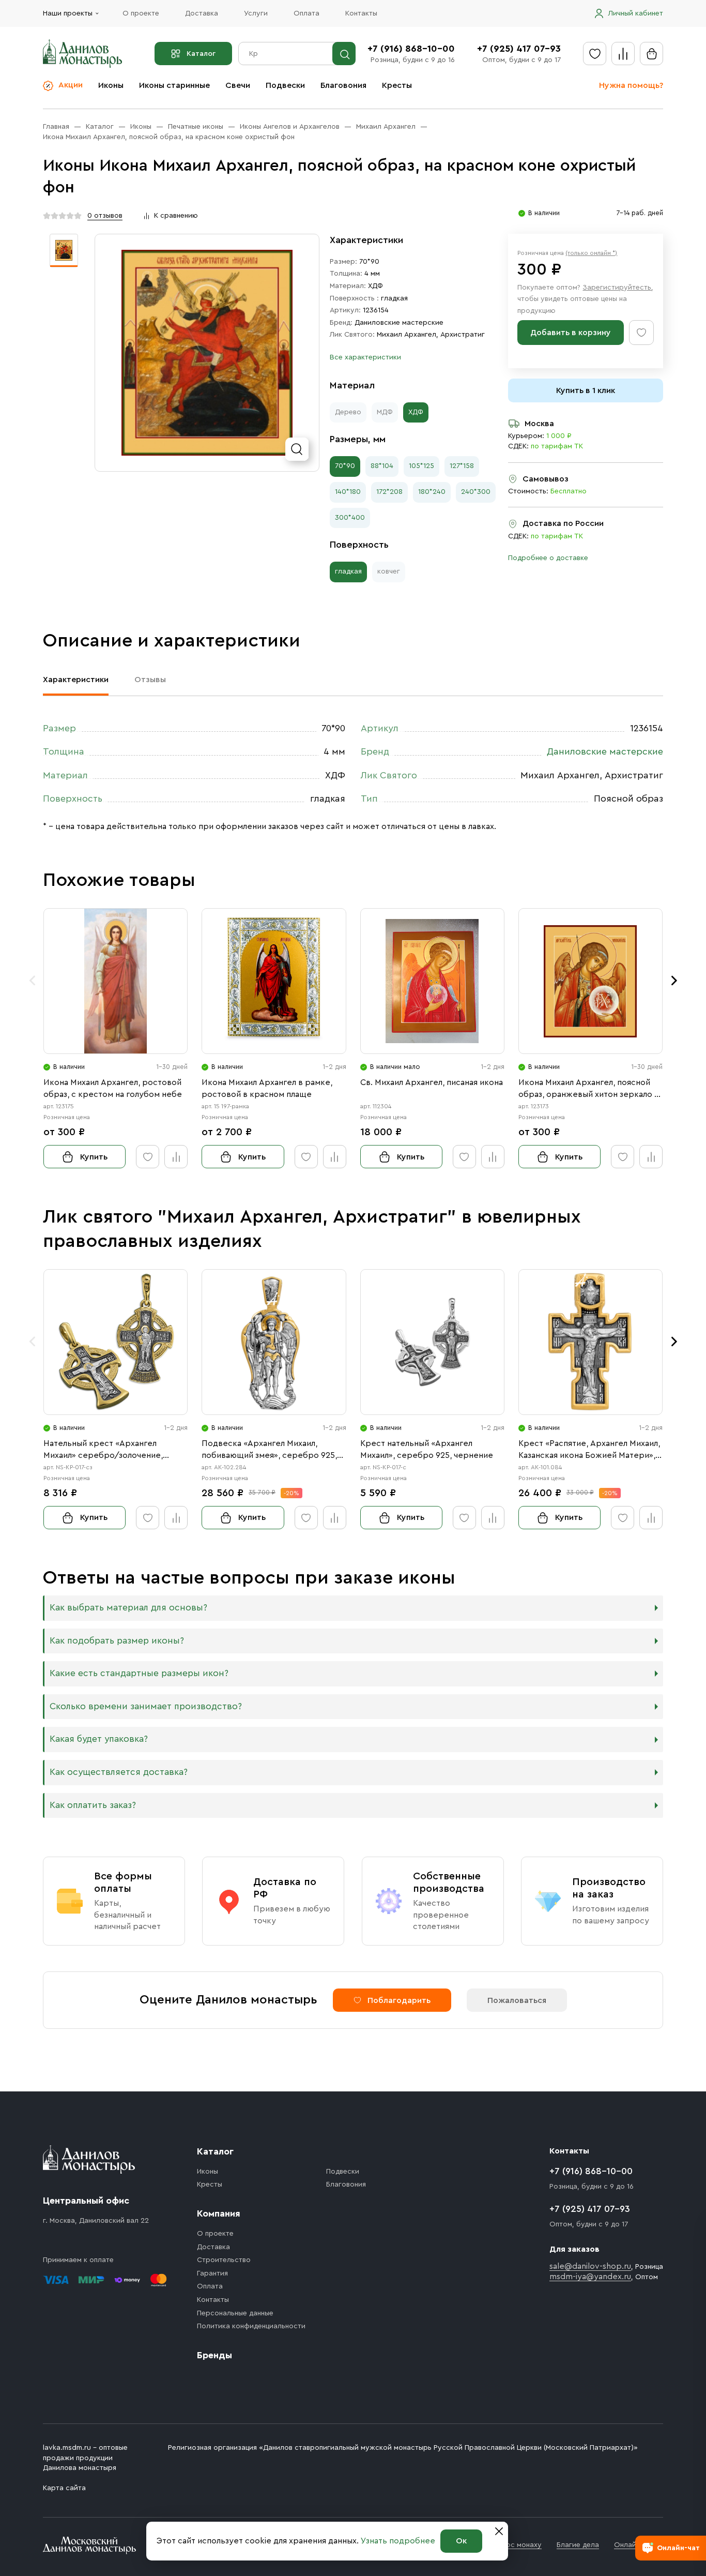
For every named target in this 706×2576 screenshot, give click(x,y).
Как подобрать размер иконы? (117, 1641)
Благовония (343, 85)
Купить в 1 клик (586, 390)
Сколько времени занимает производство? (146, 1706)
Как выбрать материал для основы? (128, 1608)
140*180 (348, 492)
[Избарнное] (595, 54)
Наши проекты (68, 13)
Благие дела (578, 2545)
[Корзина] (651, 54)
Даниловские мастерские (399, 323)
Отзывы (150, 680)
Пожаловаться (517, 2000)
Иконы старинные (174, 85)
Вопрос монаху (515, 2545)
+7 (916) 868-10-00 (411, 49)
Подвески (285, 85)
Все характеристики (365, 357)
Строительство (224, 2260)
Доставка (202, 13)
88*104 (382, 466)
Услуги (256, 13)
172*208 (389, 492)
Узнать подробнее (398, 2541)
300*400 (350, 518)
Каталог (201, 54)
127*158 (462, 466)
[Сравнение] (623, 54)
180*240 (432, 492)
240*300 (476, 492)
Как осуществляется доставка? (119, 1772)
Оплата (306, 13)
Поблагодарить (399, 2000)
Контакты (361, 13)
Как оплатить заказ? (93, 1805)
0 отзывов (105, 216)
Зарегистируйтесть (617, 288)
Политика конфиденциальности (251, 2326)
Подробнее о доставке (548, 558)
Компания (219, 2213)
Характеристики (76, 680)
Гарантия (212, 2273)
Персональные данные (235, 2313)
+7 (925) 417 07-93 (519, 49)
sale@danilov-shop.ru (590, 2266)
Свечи (238, 85)
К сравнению (176, 216)
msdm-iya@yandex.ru (590, 2277)
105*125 (421, 466)
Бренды (214, 2355)
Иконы (111, 85)
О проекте (141, 13)
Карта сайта (64, 2488)
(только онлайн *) (591, 253)
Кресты (397, 85)
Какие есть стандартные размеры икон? (139, 1673)
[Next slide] (674, 981)
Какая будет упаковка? (99, 1739)
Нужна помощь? (631, 85)
